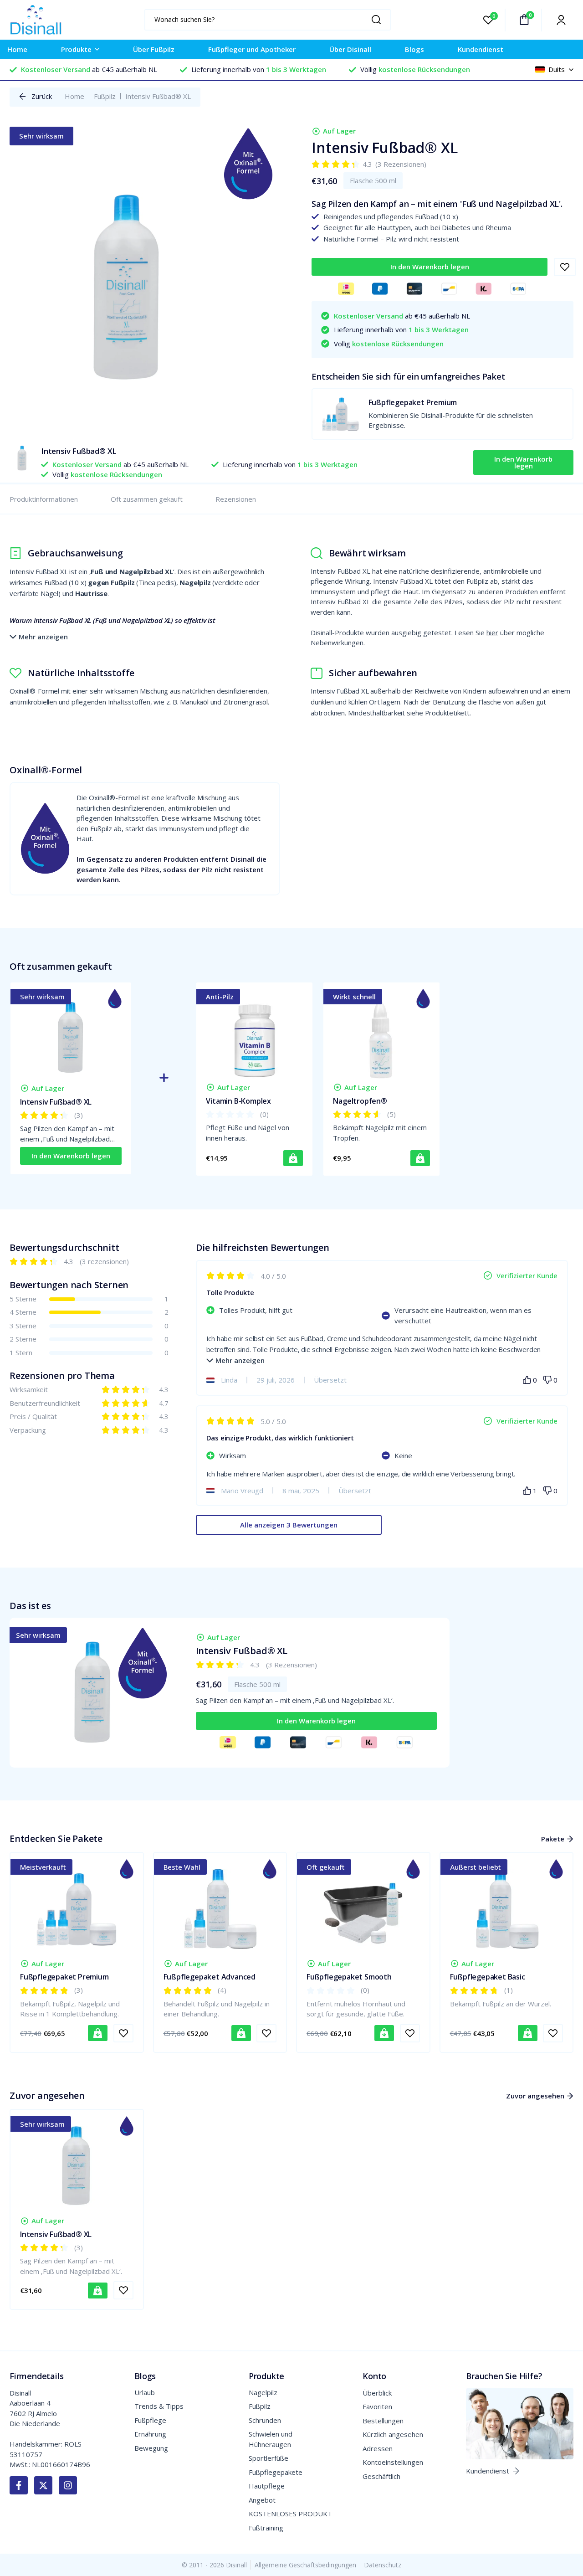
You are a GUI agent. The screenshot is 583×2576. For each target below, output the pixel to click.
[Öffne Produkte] (97, 49)
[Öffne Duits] (571, 69)
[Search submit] (379, 20)
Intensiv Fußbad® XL (56, 1102)
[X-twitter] (43, 2485)
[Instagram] (68, 2485)
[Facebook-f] (19, 2485)
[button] (430, 267)
